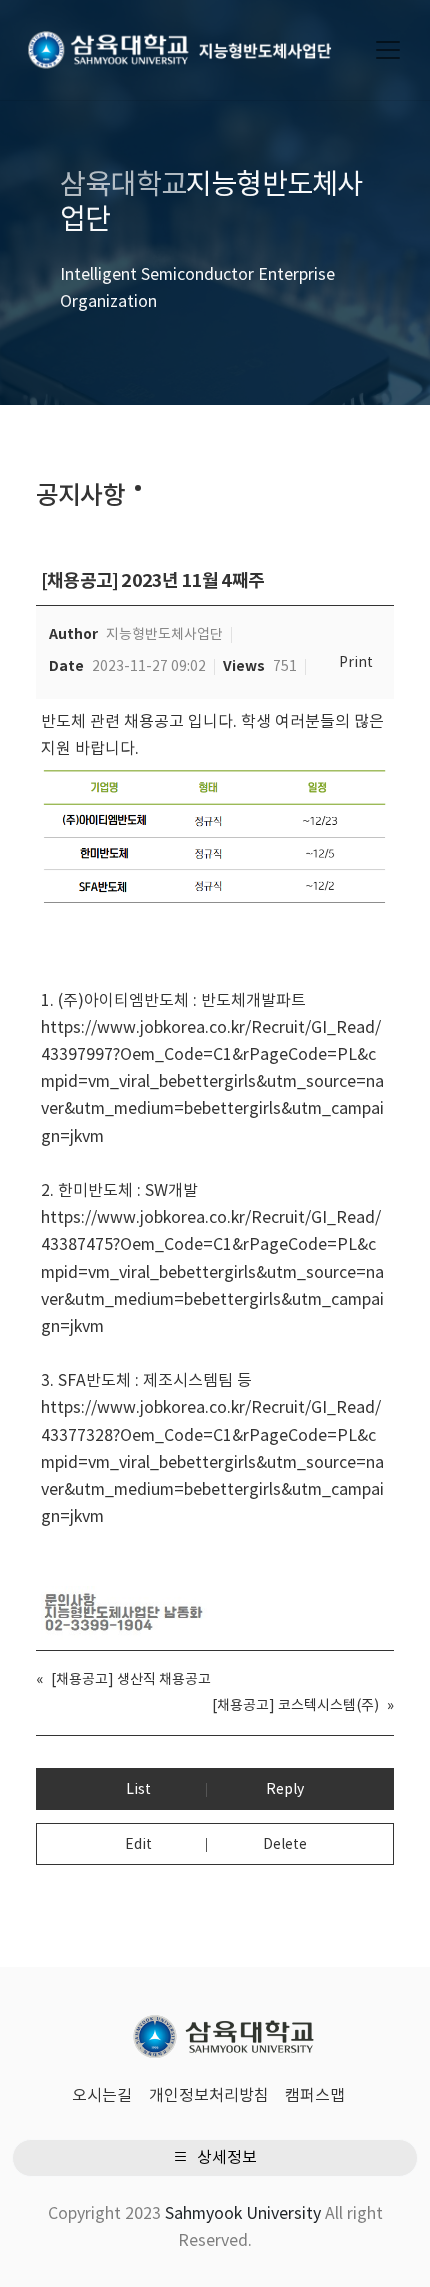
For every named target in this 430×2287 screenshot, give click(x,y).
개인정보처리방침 (209, 2096)
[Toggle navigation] (388, 50)
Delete (285, 1845)
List (138, 1790)
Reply (285, 1790)
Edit (138, 1845)
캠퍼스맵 (315, 2096)
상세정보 (225, 2158)
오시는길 (102, 2096)
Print (356, 663)
